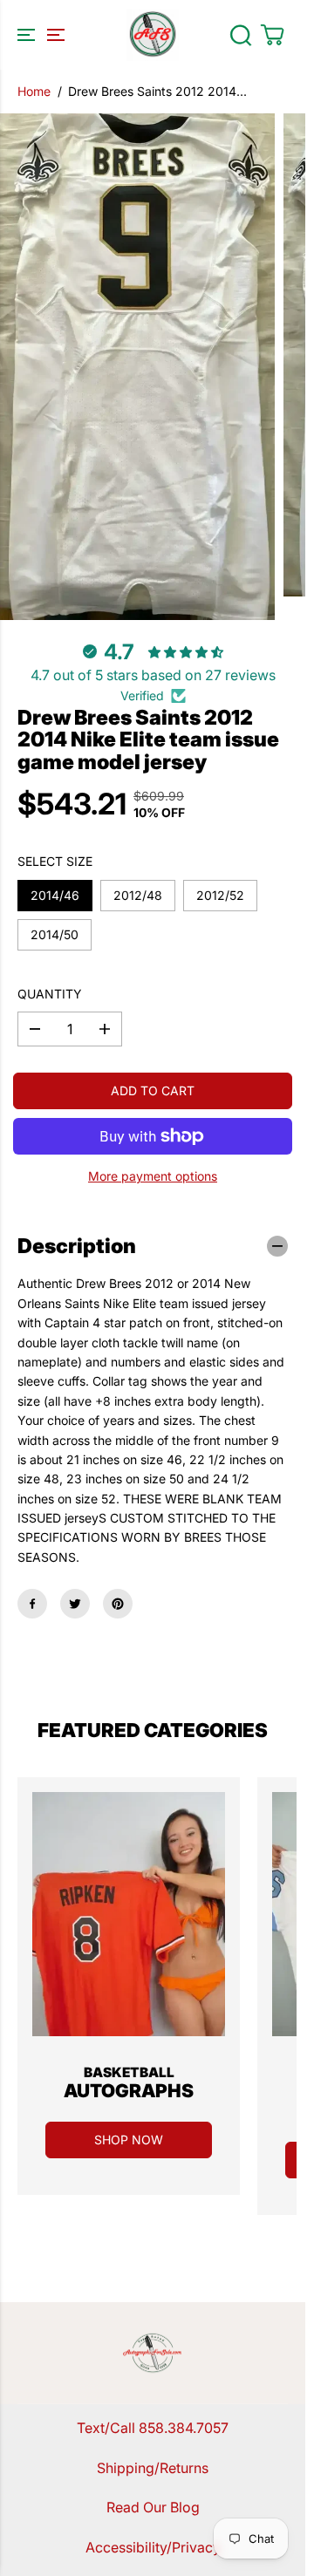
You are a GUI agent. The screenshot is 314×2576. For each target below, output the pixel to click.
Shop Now (129, 2140)
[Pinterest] (118, 1604)
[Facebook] (32, 1604)
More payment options (153, 1176)
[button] (38, 35)
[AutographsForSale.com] (153, 35)
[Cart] (272, 35)
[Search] (241, 35)
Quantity (50, 994)
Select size (55, 861)
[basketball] (129, 1914)
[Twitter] (75, 1604)
